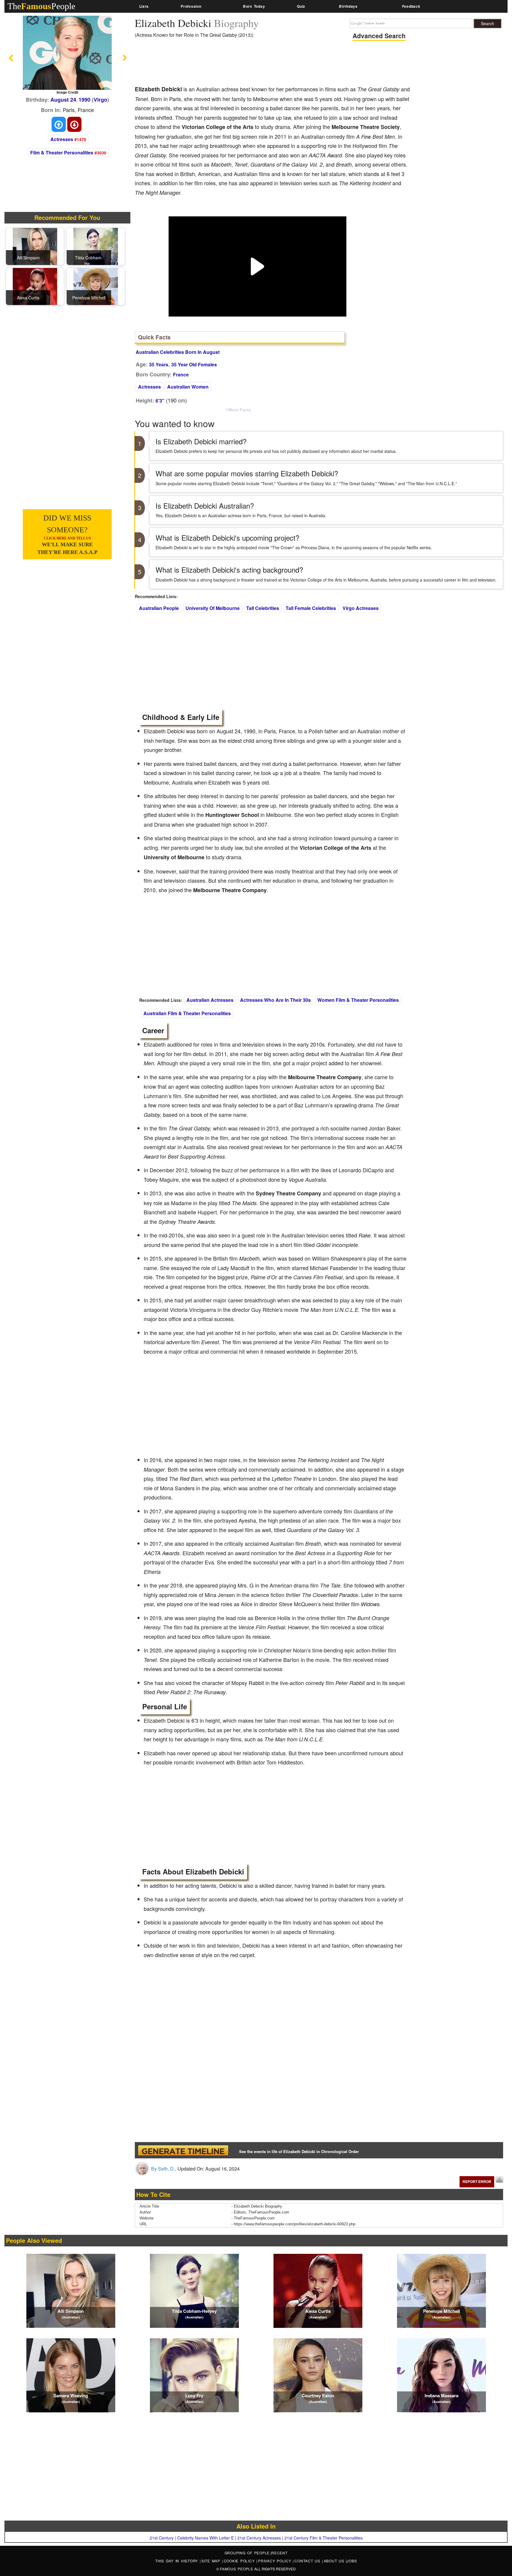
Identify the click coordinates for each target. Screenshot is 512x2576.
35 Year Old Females (194, 364)
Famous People (237, 2569)
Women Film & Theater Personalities (358, 1000)
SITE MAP (212, 2561)
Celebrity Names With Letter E (205, 2538)
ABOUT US (335, 2561)
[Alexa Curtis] (35, 286)
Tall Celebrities (263, 608)
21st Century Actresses (259, 2538)
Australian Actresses (210, 1000)
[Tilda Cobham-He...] (96, 246)
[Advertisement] (243, 64)
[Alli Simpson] (35, 246)
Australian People (159, 608)
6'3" (160, 401)
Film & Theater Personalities (62, 152)
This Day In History (177, 2561)
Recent (280, 2553)
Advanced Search (379, 36)
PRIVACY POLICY (275, 2561)
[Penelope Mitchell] (96, 286)
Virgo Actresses (361, 608)
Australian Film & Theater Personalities (187, 1013)
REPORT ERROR (477, 2181)
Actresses (62, 139)
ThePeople (41, 6)
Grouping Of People (247, 2553)
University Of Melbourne (213, 608)
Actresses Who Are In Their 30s (275, 1000)
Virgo (100, 100)
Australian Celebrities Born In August (178, 352)
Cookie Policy (240, 2561)
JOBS (352, 2561)
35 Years (159, 364)
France (181, 374)
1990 (84, 100)
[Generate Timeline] (183, 2150)
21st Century (162, 2538)
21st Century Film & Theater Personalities (324, 2538)
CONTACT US (308, 2561)
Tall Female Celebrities (311, 608)
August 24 (63, 100)
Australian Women (188, 387)
